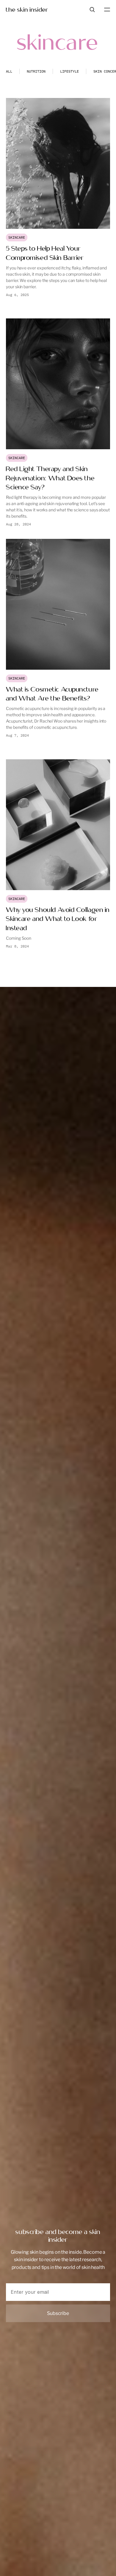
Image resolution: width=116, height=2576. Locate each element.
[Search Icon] (92, 10)
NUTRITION (36, 71)
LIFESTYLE (69, 71)
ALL (9, 71)
